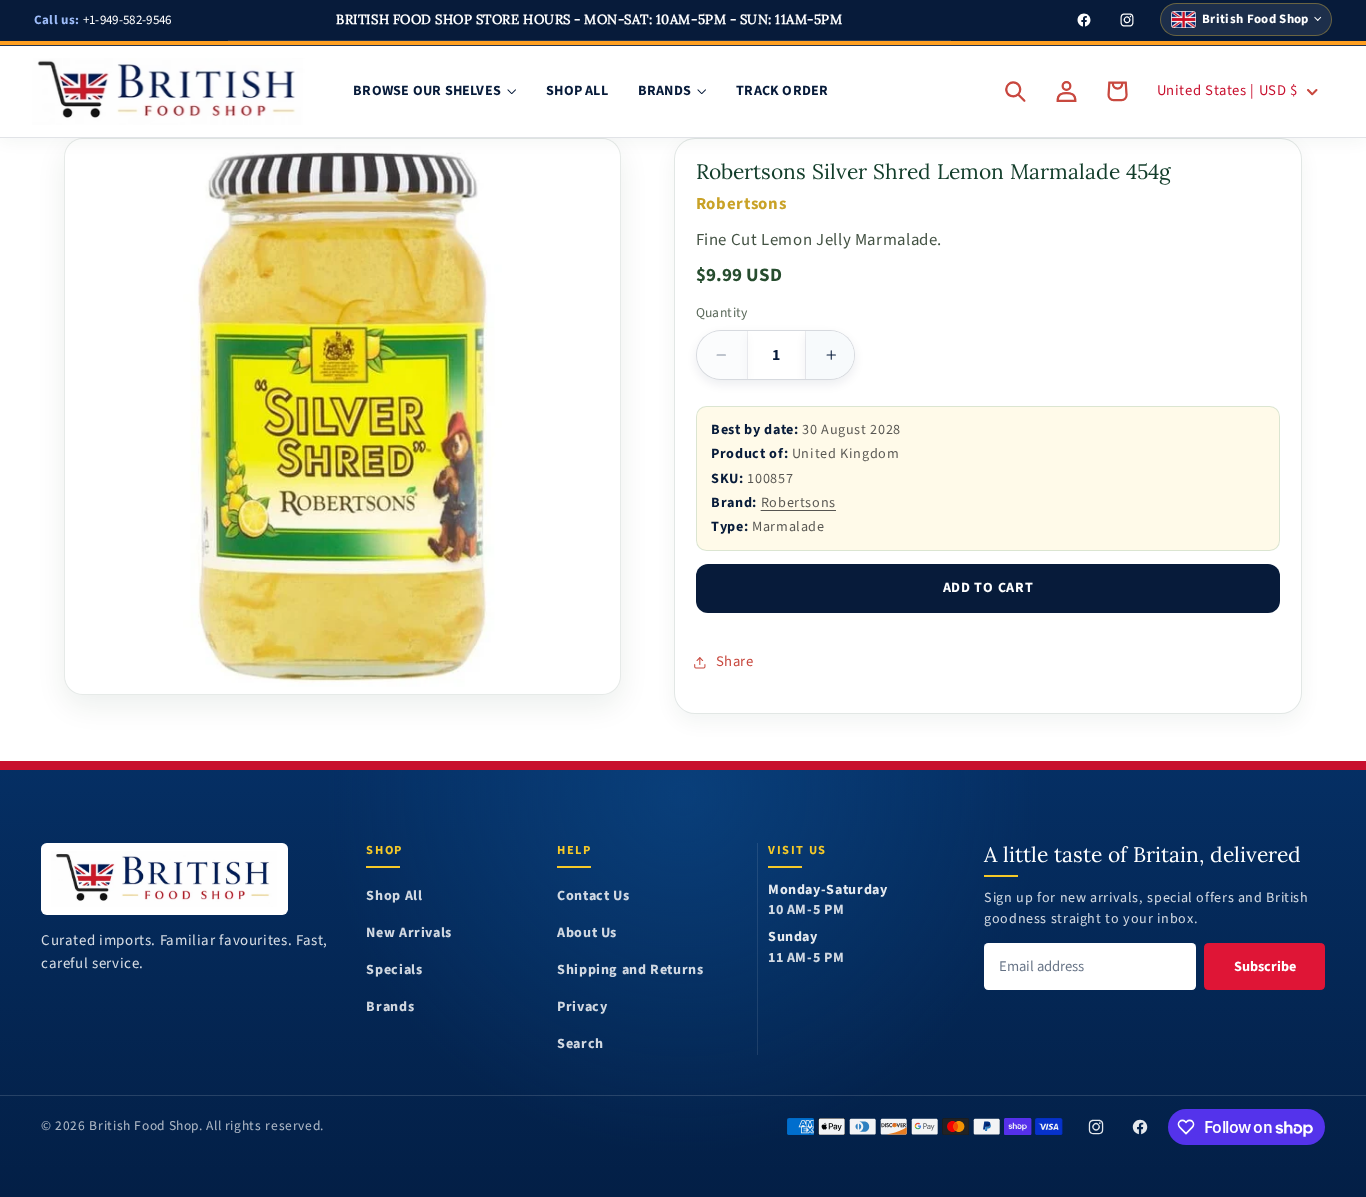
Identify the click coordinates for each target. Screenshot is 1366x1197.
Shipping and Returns (630, 970)
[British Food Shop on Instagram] (1096, 1127)
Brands (390, 1007)
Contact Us (593, 896)
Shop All (394, 896)
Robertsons (798, 502)
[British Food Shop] (164, 878)
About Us (587, 933)
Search (580, 1044)
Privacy (582, 1007)
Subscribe (1265, 966)
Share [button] (735, 661)
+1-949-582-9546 (103, 20)
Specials (394, 970)
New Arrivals (409, 933)
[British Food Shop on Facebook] (1141, 1127)
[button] (1016, 91)
